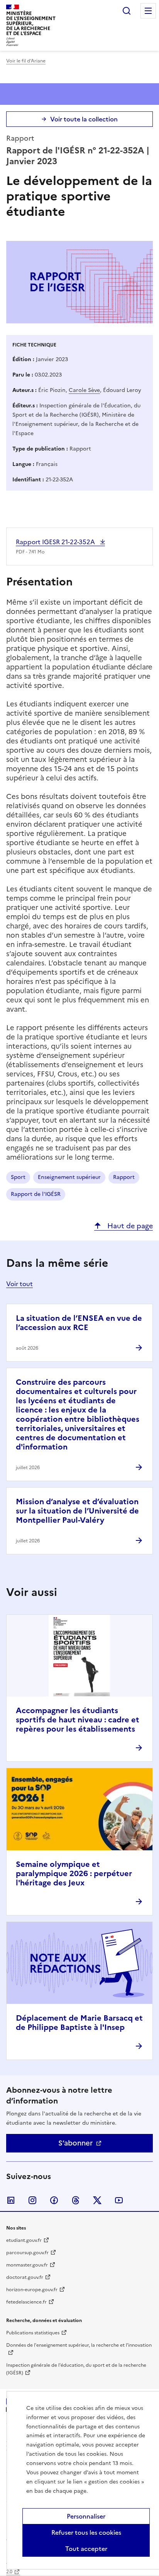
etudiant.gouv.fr (24, 2240)
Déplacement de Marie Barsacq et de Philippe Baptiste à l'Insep (79, 2023)
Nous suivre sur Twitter (97, 2200)
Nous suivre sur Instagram (32, 2200)
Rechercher (127, 11)
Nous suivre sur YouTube (119, 2200)
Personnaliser (86, 2516)
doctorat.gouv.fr (25, 2277)
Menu (148, 11)
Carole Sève (84, 390)
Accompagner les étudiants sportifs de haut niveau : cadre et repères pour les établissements (78, 1720)
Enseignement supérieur (69, 1177)
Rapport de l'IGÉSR (36, 1194)
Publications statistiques (33, 2333)
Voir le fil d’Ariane (26, 61)
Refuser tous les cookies (86, 2532)
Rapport (124, 1177)
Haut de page (129, 1226)
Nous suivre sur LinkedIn (11, 2200)
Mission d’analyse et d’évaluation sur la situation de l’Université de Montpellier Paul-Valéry (77, 1511)
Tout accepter (86, 2549)
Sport (18, 1177)
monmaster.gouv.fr (27, 2265)
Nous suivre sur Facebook (54, 2200)
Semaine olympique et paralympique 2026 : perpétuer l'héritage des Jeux (74, 1873)
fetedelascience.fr (26, 2302)
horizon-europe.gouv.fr (32, 2290)
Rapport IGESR (56, 542)
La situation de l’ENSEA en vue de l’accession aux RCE (79, 1323)
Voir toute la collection (84, 119)
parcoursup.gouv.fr (27, 2253)
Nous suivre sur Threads (76, 2200)
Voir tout (19, 1284)
